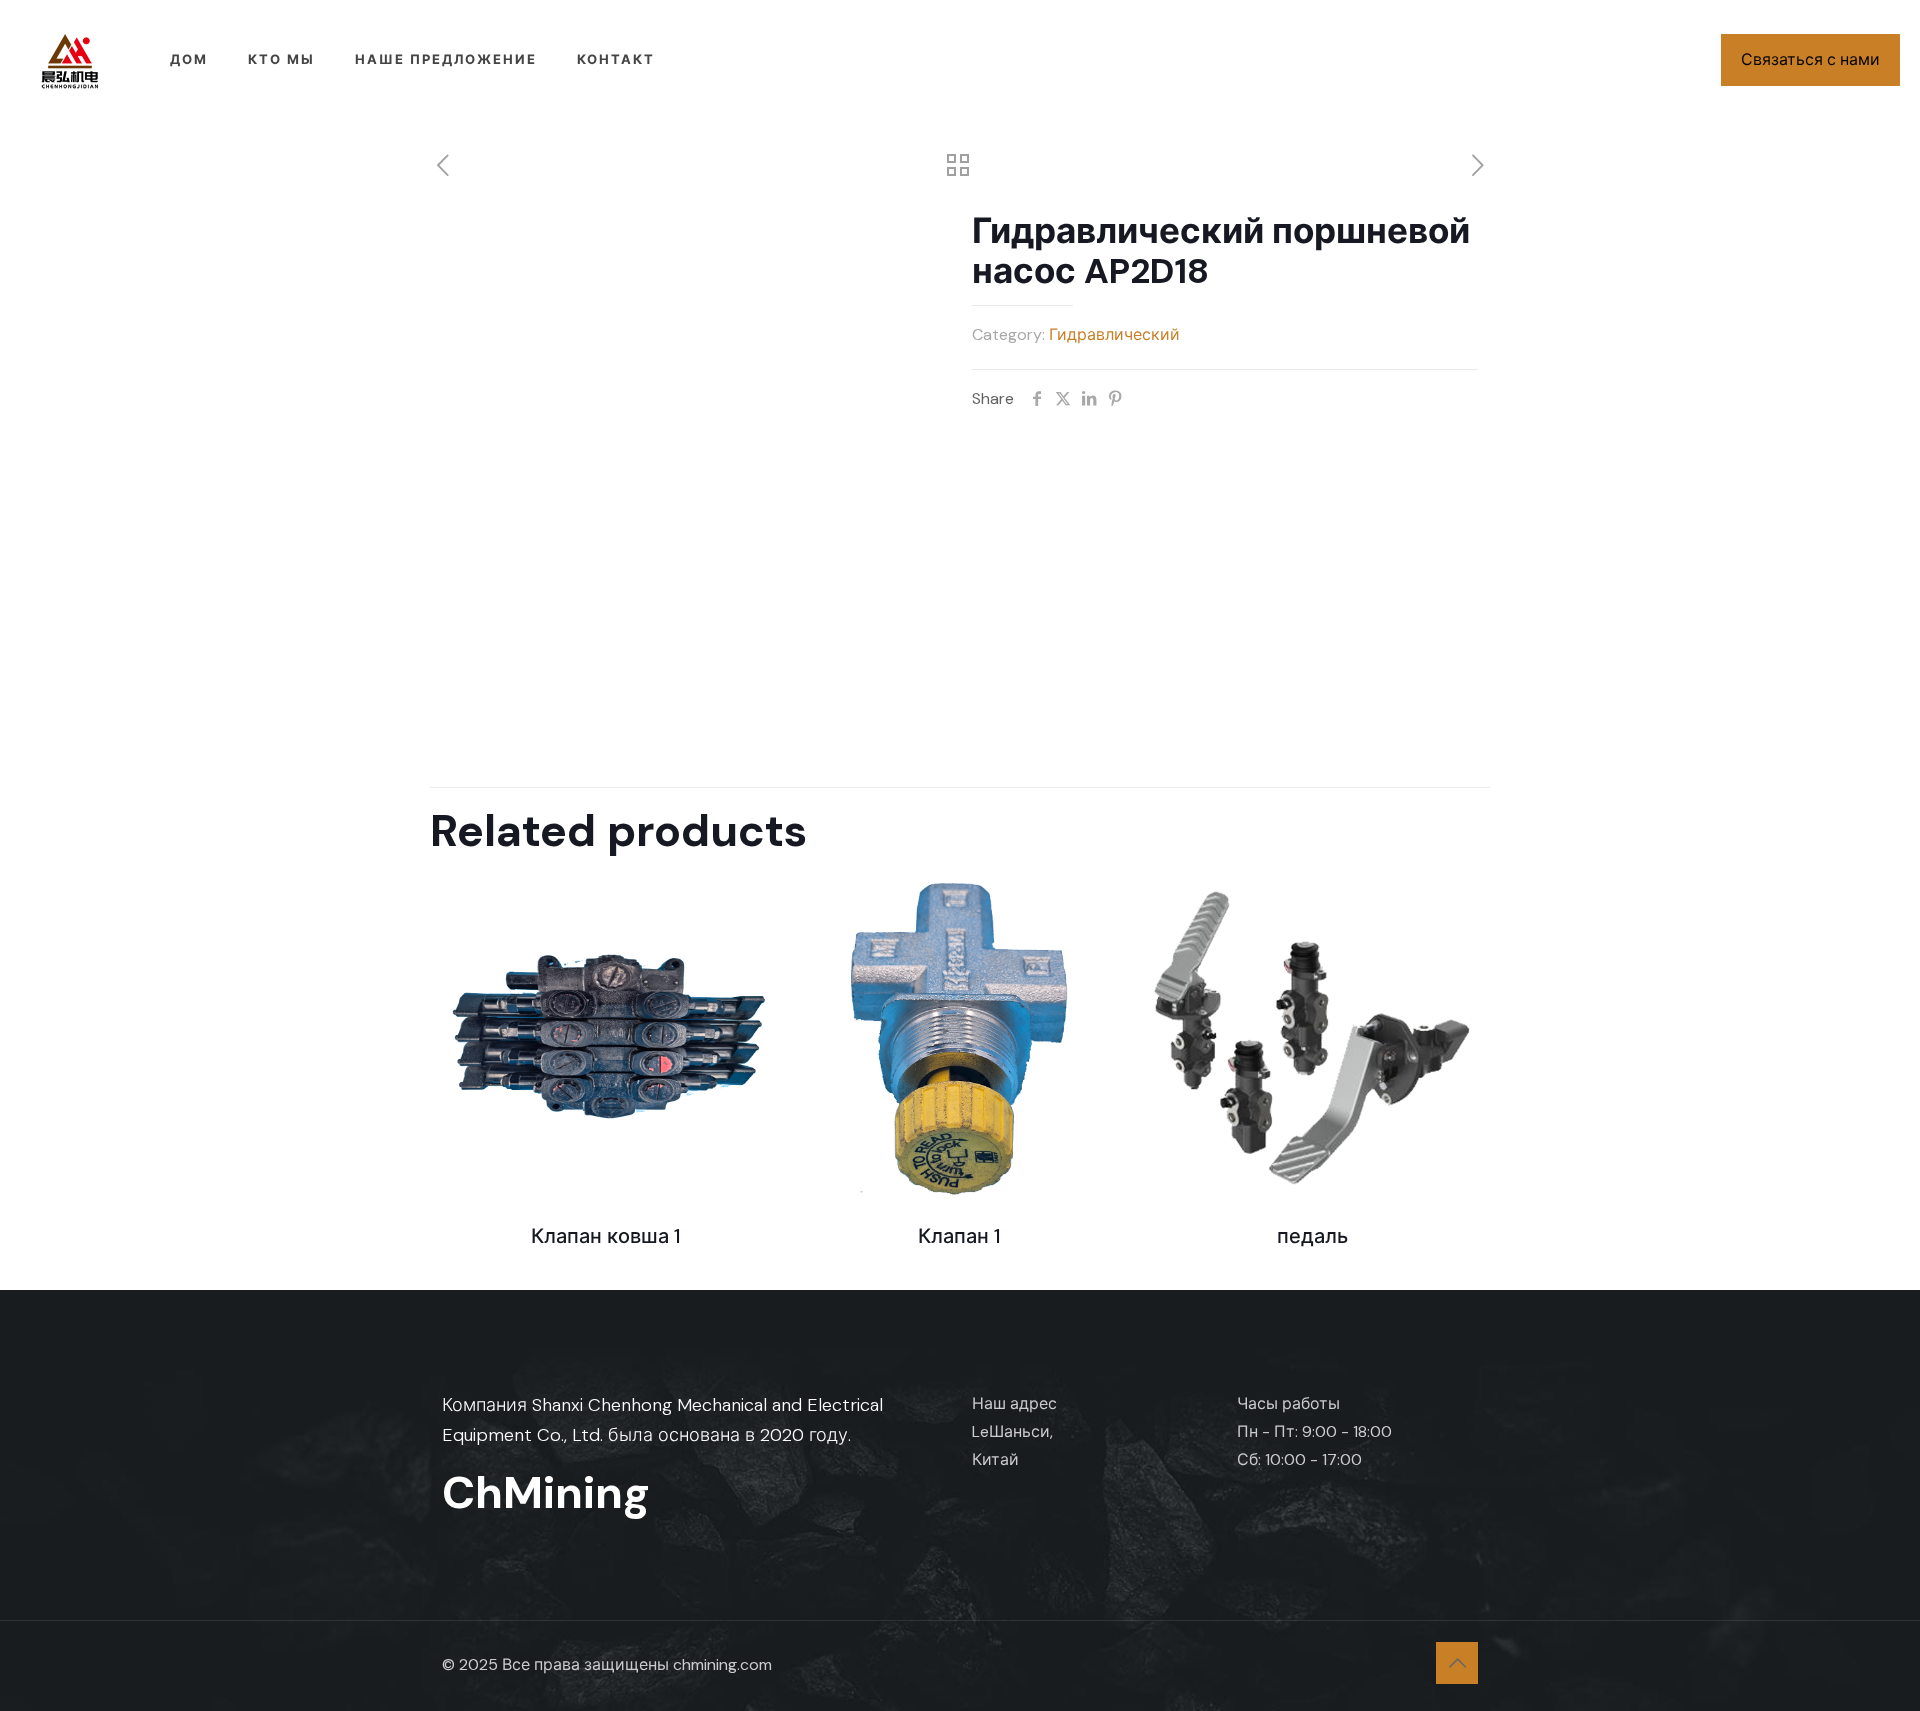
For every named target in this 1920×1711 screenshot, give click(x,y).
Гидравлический (1114, 334)
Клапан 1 (959, 1236)
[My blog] (70, 60)
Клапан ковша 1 (606, 1236)
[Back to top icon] (1457, 1663)
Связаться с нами (1810, 59)
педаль (1312, 1236)
